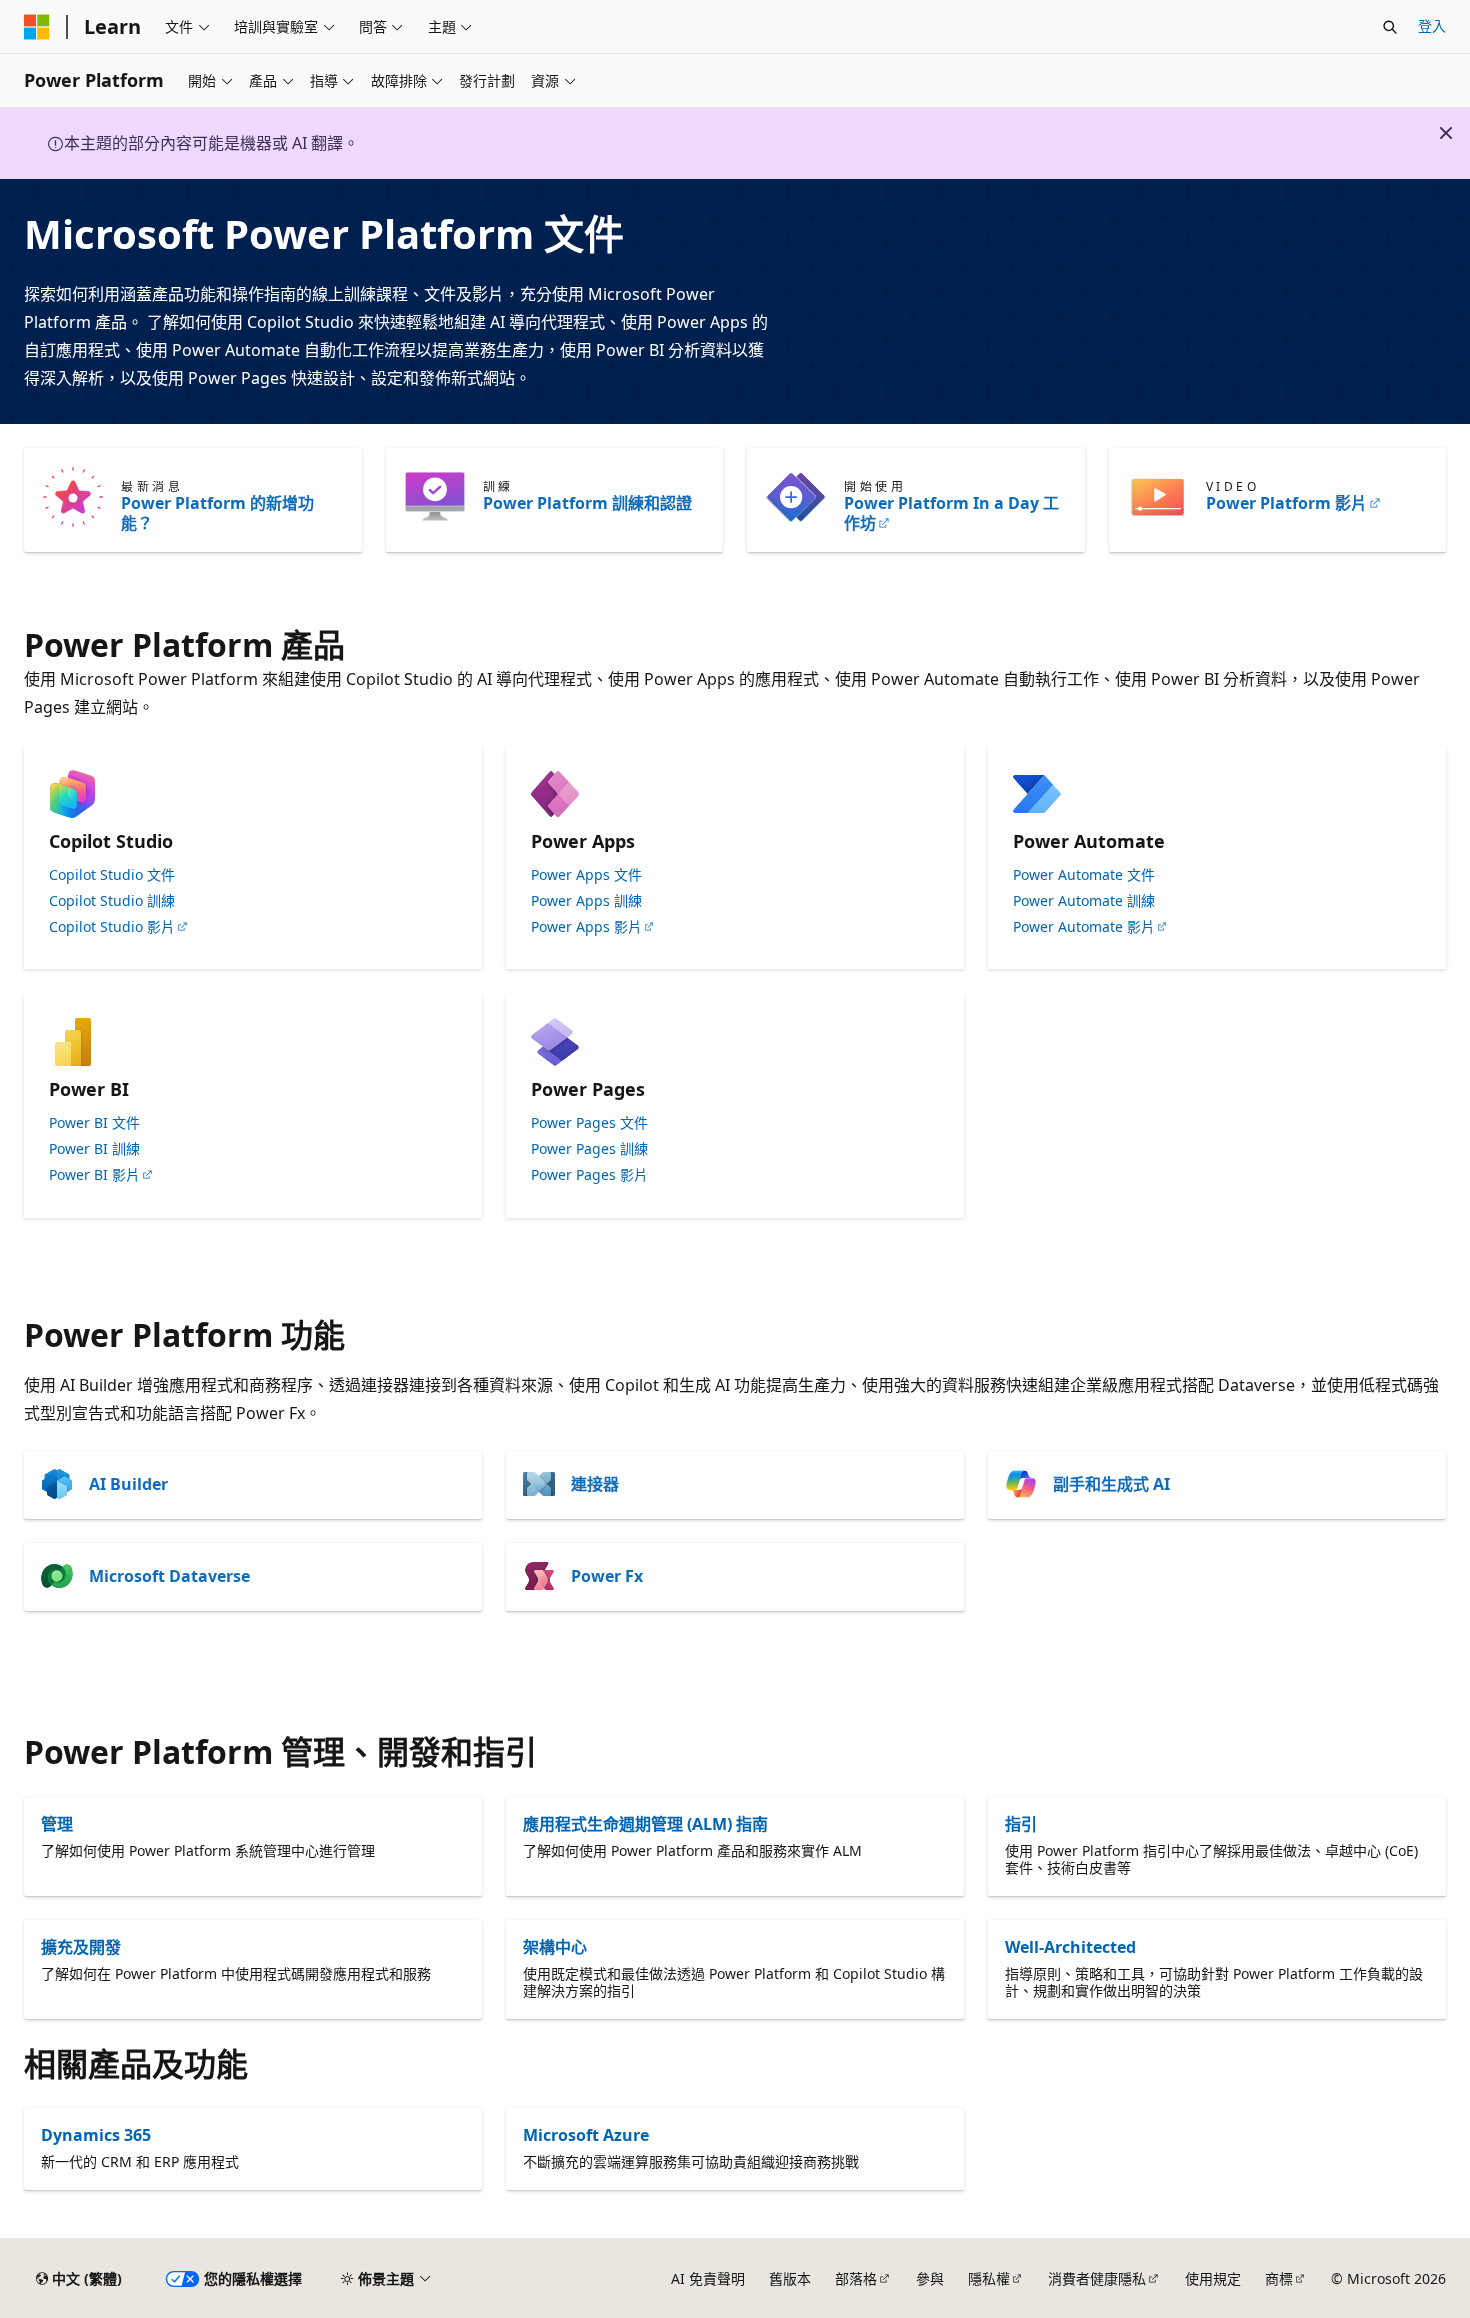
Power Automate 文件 (1084, 875)
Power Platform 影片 (1286, 503)
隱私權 (989, 2278)
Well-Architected (1070, 1947)
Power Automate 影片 (1084, 927)
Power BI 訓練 (94, 1149)
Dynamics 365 (96, 2135)
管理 (57, 1824)
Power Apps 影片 (586, 927)
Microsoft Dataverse (169, 1576)
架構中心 (555, 1947)
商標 (1279, 2278)
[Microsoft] (37, 27)
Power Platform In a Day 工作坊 (951, 513)
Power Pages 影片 (589, 1175)
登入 (1432, 25)
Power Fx (607, 1576)
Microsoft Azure (586, 2135)
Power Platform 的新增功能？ (217, 513)
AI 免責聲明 (708, 2278)
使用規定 (1213, 2278)
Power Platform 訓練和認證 (587, 503)
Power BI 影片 (94, 1175)
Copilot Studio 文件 (112, 875)
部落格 (856, 2278)
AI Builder (128, 1484)
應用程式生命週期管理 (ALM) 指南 (645, 1824)
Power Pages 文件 (589, 1123)
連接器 (595, 1484)
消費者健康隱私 (1097, 2278)
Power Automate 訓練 (1084, 901)
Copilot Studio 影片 (112, 927)
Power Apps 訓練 (586, 901)
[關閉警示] (1446, 133)
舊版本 (790, 2278)
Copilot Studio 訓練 (112, 901)
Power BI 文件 (94, 1123)
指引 (1021, 1824)
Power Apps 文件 (586, 875)
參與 (930, 2278)
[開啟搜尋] (1390, 27)
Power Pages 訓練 (589, 1149)
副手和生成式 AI (1111, 1484)
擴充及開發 (81, 1947)
